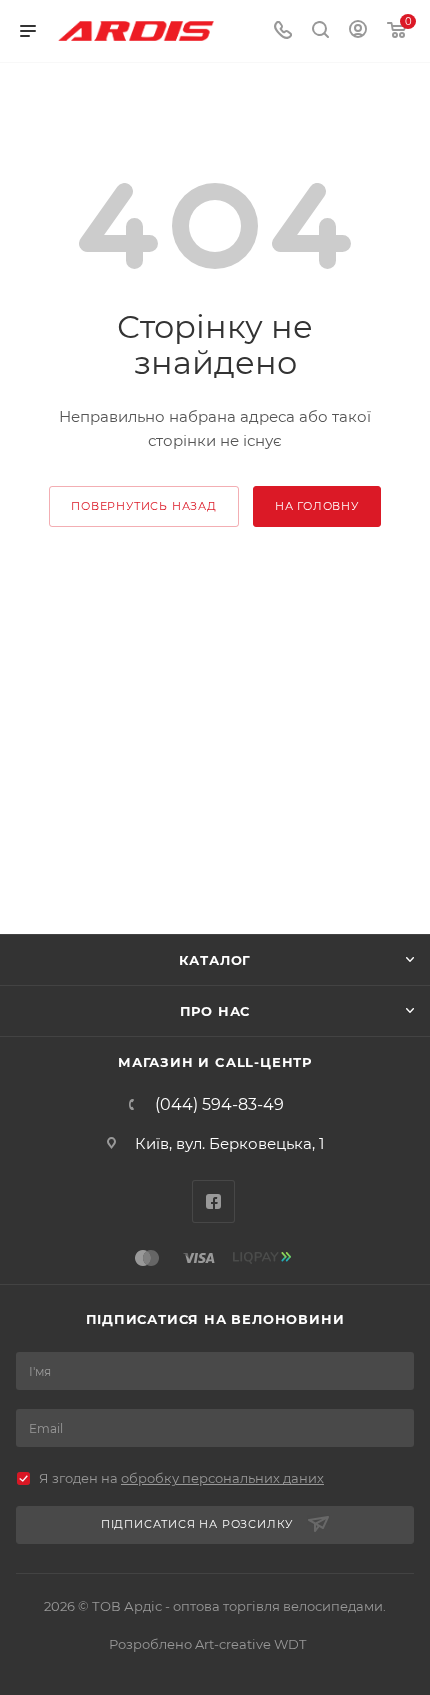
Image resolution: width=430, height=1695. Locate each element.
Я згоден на (181, 1478)
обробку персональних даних (222, 1478)
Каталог (215, 960)
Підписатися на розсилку (197, 1524)
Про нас (215, 1011)
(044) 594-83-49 (219, 1105)
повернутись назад (144, 506)
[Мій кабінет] (358, 31)
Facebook (213, 1201)
